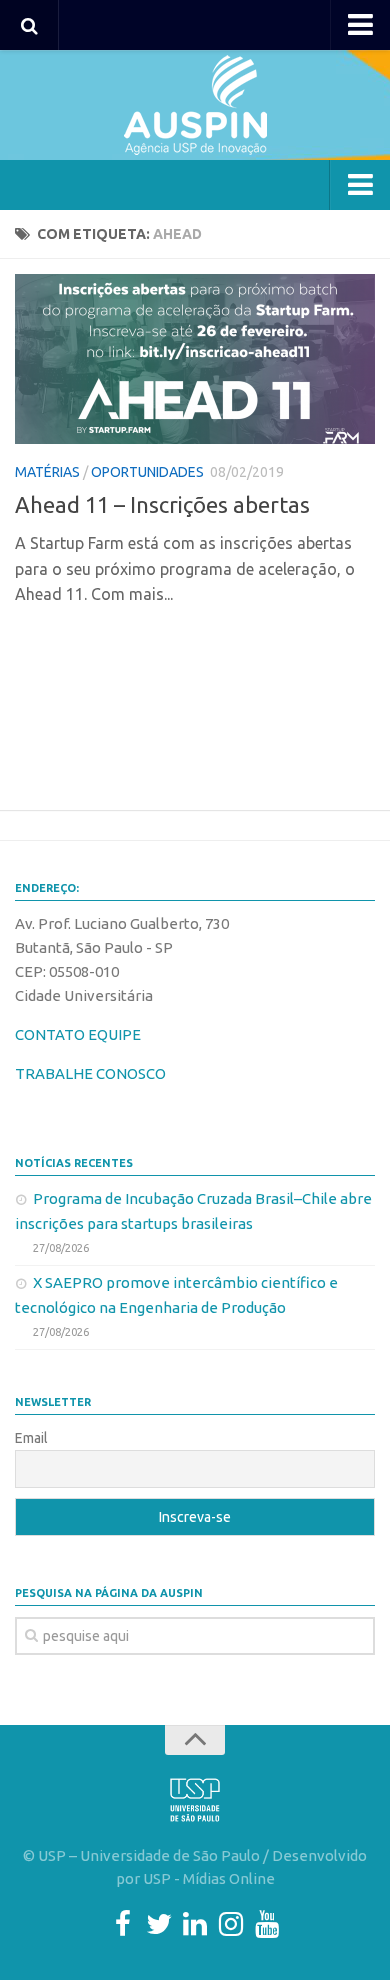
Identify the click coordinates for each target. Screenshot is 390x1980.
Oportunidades (147, 472)
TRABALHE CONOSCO (90, 1073)
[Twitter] (159, 1924)
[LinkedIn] (195, 1924)
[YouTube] (267, 1924)
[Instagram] (231, 1924)
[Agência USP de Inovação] (195, 105)
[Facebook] (123, 1924)
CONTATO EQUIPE (78, 1034)
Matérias (47, 472)
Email (31, 1438)
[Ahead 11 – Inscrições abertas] (195, 359)
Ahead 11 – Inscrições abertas (162, 504)
